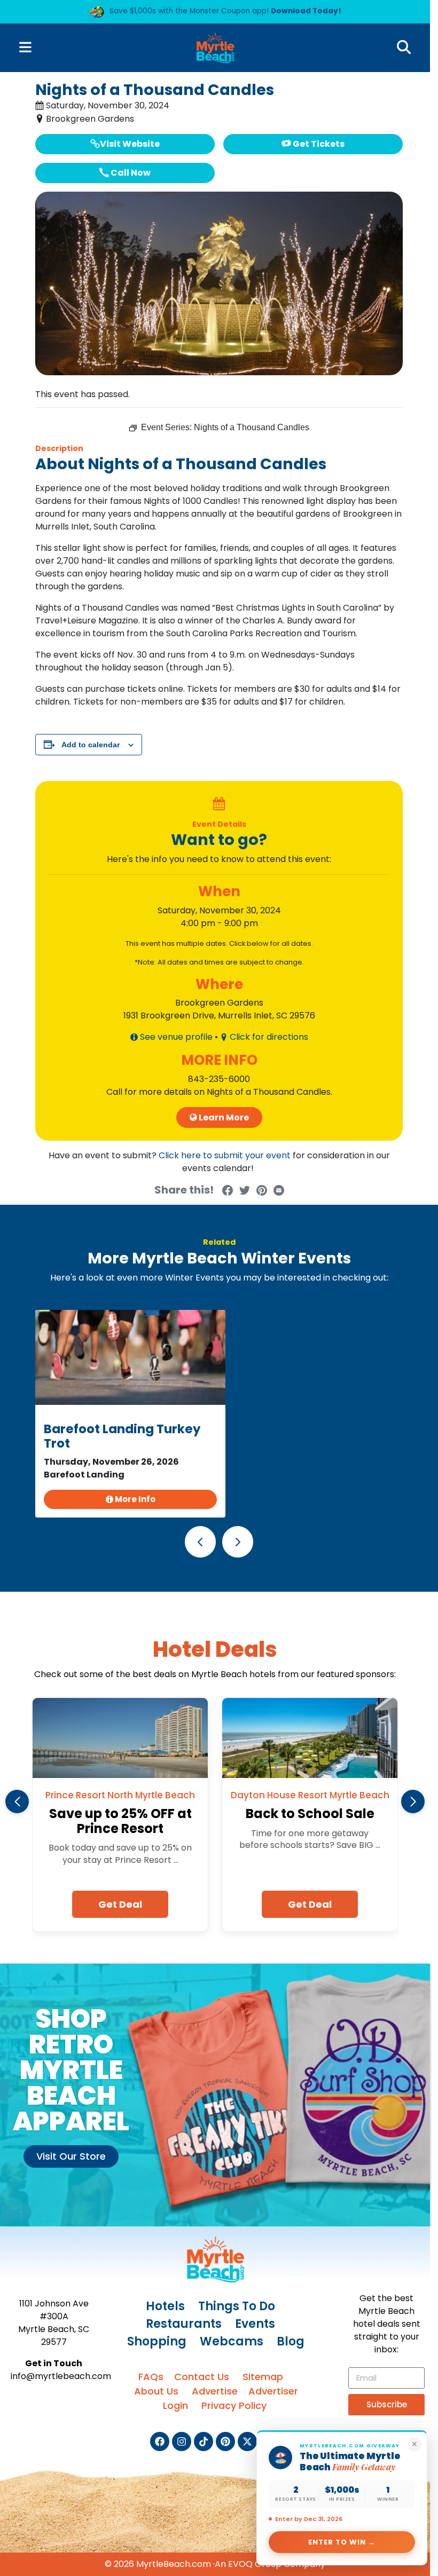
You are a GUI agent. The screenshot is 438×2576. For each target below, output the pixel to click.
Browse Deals (112, 239)
